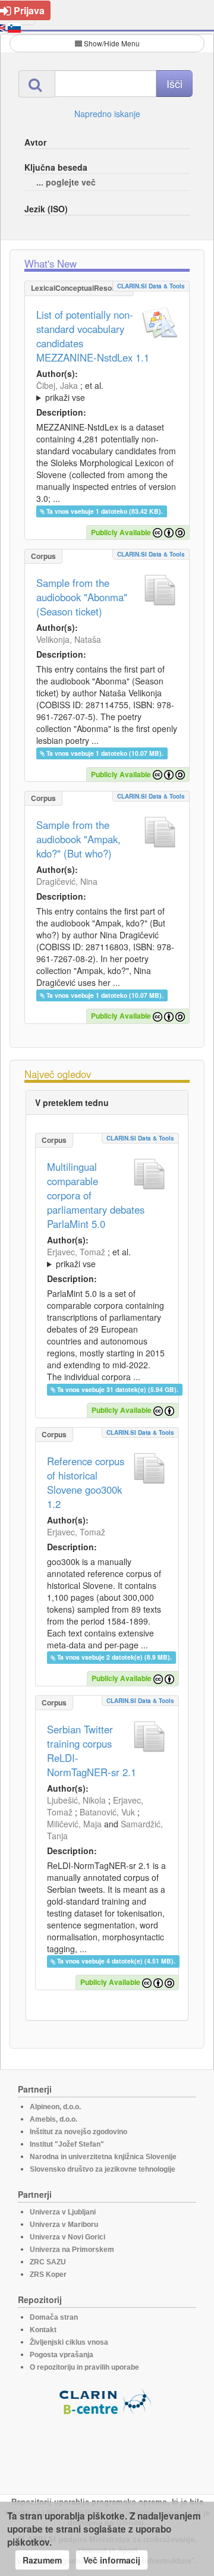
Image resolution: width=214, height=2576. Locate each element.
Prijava (29, 10)
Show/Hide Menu (112, 43)
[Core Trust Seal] (107, 2449)
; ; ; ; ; (103, 391)
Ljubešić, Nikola (76, 1800)
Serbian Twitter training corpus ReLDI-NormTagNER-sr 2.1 (92, 1751)
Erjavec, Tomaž (76, 1252)
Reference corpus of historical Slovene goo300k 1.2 (86, 1482)
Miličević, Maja (74, 1824)
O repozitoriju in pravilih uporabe (84, 2367)
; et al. (70, 391)
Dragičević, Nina (67, 881)
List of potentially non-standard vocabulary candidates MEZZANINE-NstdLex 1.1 (93, 336)
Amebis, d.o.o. (53, 2119)
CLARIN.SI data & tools (151, 286)
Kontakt (43, 2330)
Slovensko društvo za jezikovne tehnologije (103, 2169)
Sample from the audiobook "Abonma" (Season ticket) (82, 597)
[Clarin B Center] (107, 2401)
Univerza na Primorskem (72, 2250)
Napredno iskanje (107, 114)
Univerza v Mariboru (64, 2225)
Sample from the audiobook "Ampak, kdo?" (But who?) (78, 839)
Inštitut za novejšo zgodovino (78, 2132)
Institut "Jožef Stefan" (67, 2144)
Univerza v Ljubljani (63, 2212)
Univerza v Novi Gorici (67, 2237)
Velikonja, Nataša (69, 639)
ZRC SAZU (48, 2262)
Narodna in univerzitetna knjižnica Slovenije (103, 2157)
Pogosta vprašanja (62, 2355)
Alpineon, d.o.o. (55, 2107)
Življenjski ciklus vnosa (69, 2342)
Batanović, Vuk (107, 1812)
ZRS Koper (48, 2275)
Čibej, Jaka (57, 385)
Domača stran (54, 2317)
